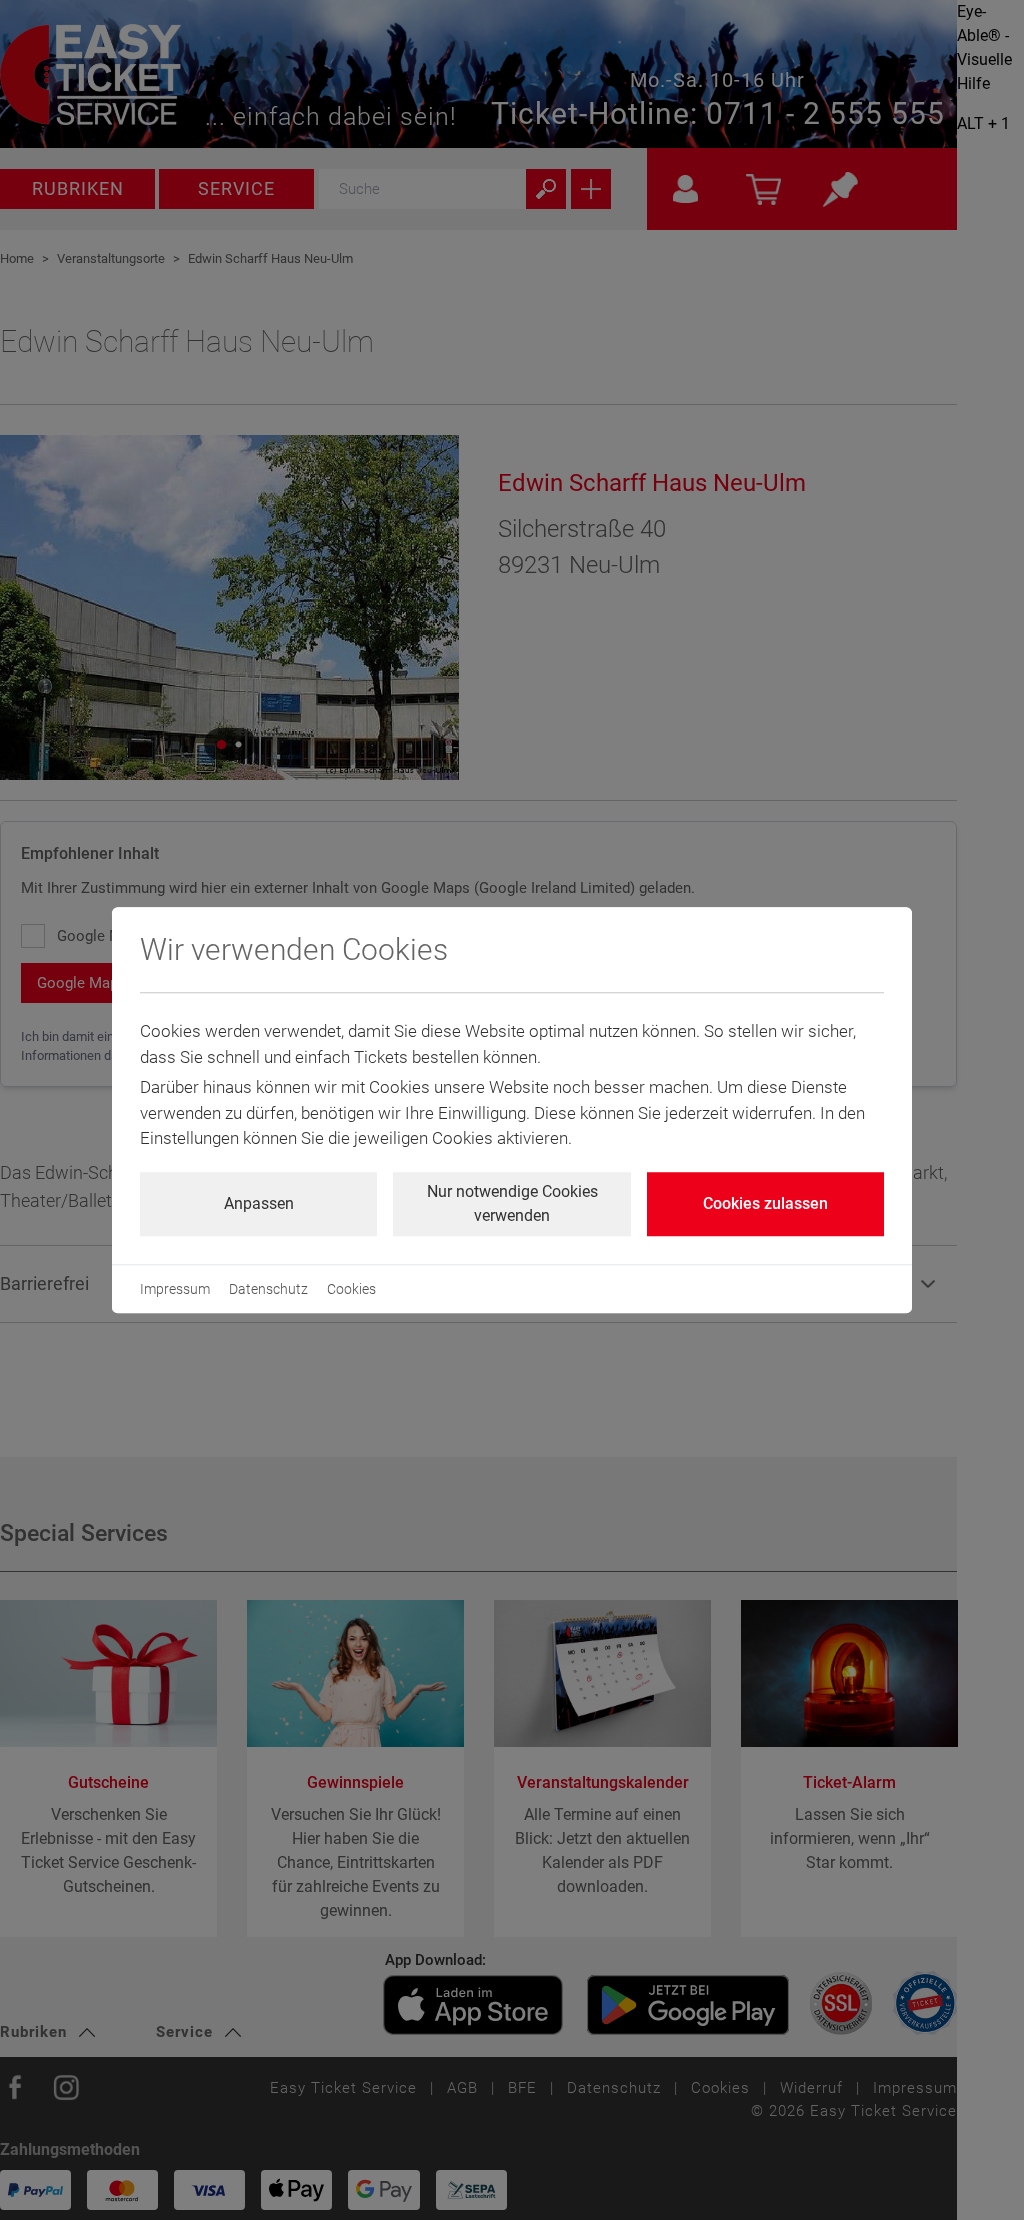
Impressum (175, 1289)
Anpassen (259, 1203)
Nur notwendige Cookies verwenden (512, 1203)
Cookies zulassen (765, 1203)
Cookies (351, 1289)
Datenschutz (268, 1289)
